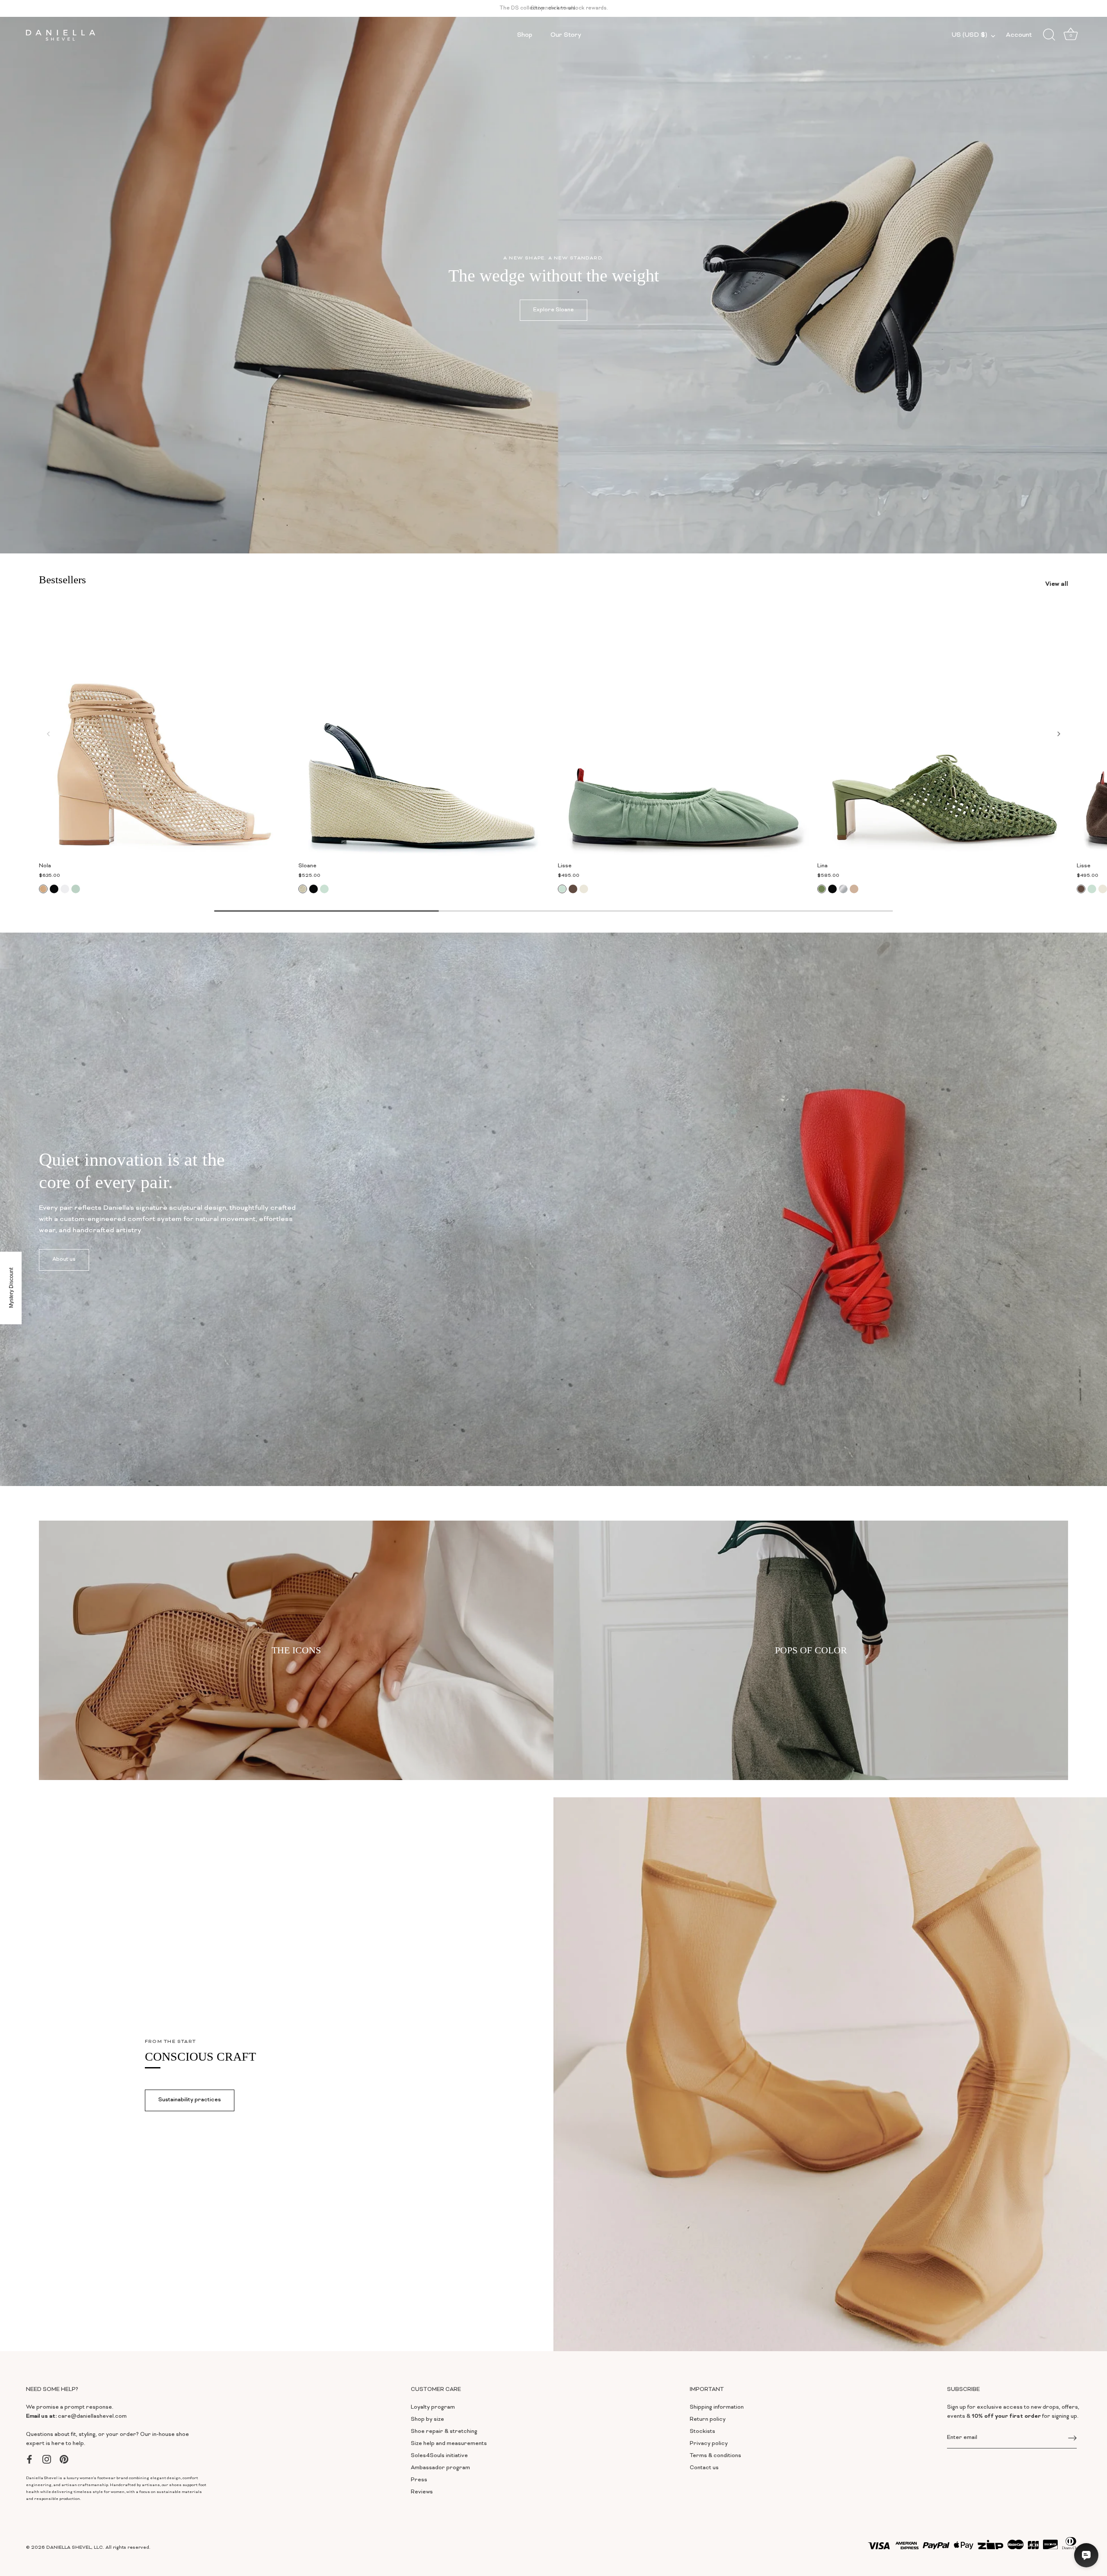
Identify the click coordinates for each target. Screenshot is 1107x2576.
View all (446, 1382)
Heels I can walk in (445, 1322)
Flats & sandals (445, 1352)
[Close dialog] (759, 1125)
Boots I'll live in (445, 1292)
